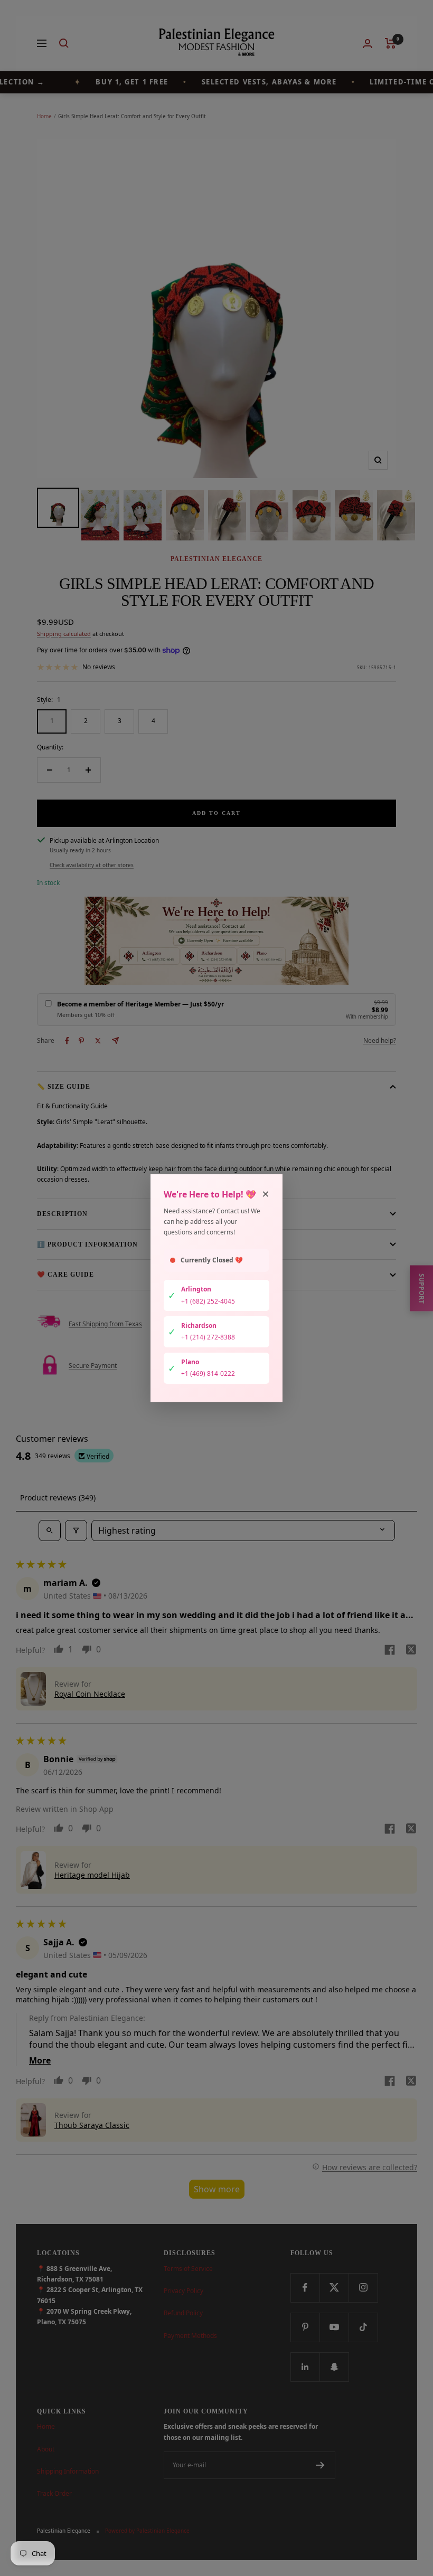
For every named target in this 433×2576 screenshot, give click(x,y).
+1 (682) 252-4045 (208, 1301)
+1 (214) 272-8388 (208, 1337)
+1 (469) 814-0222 (208, 1373)
